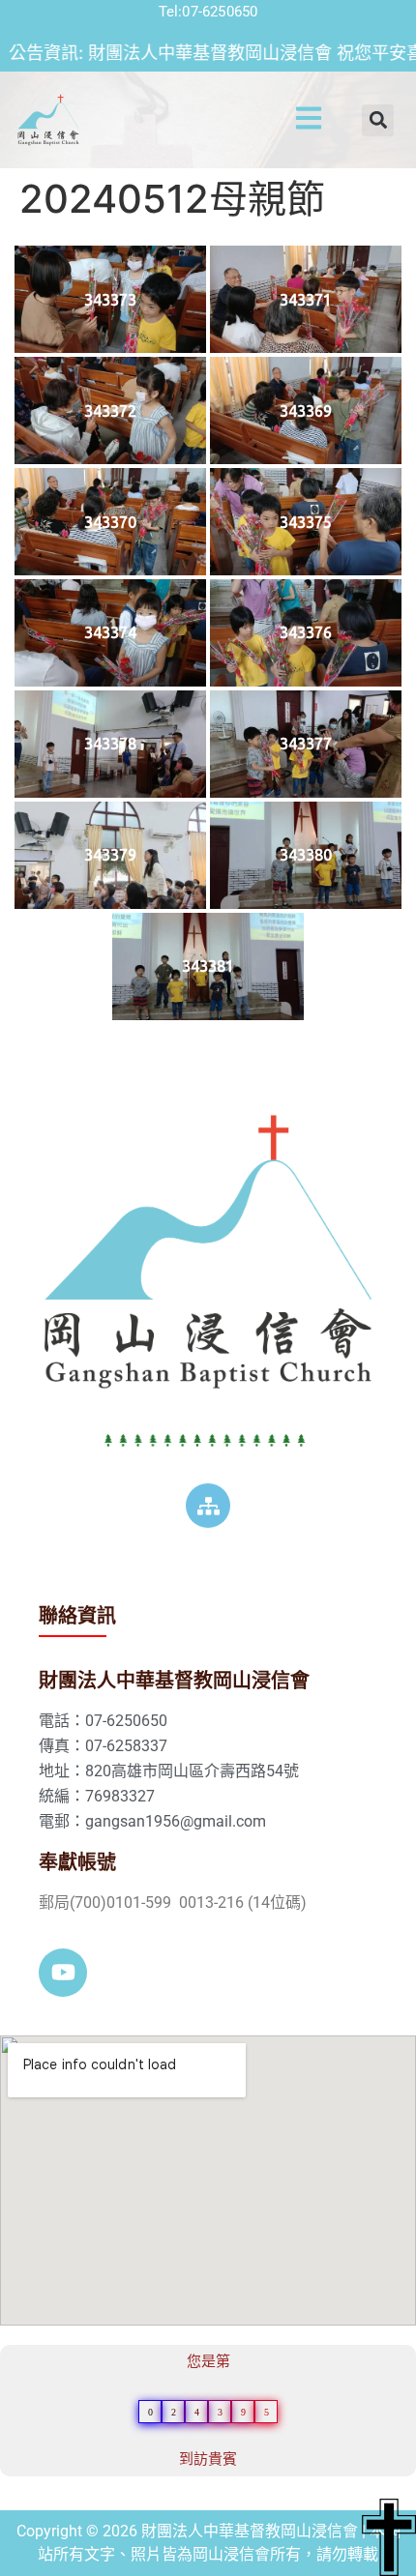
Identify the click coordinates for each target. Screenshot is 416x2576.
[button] (280, 120)
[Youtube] (63, 1973)
